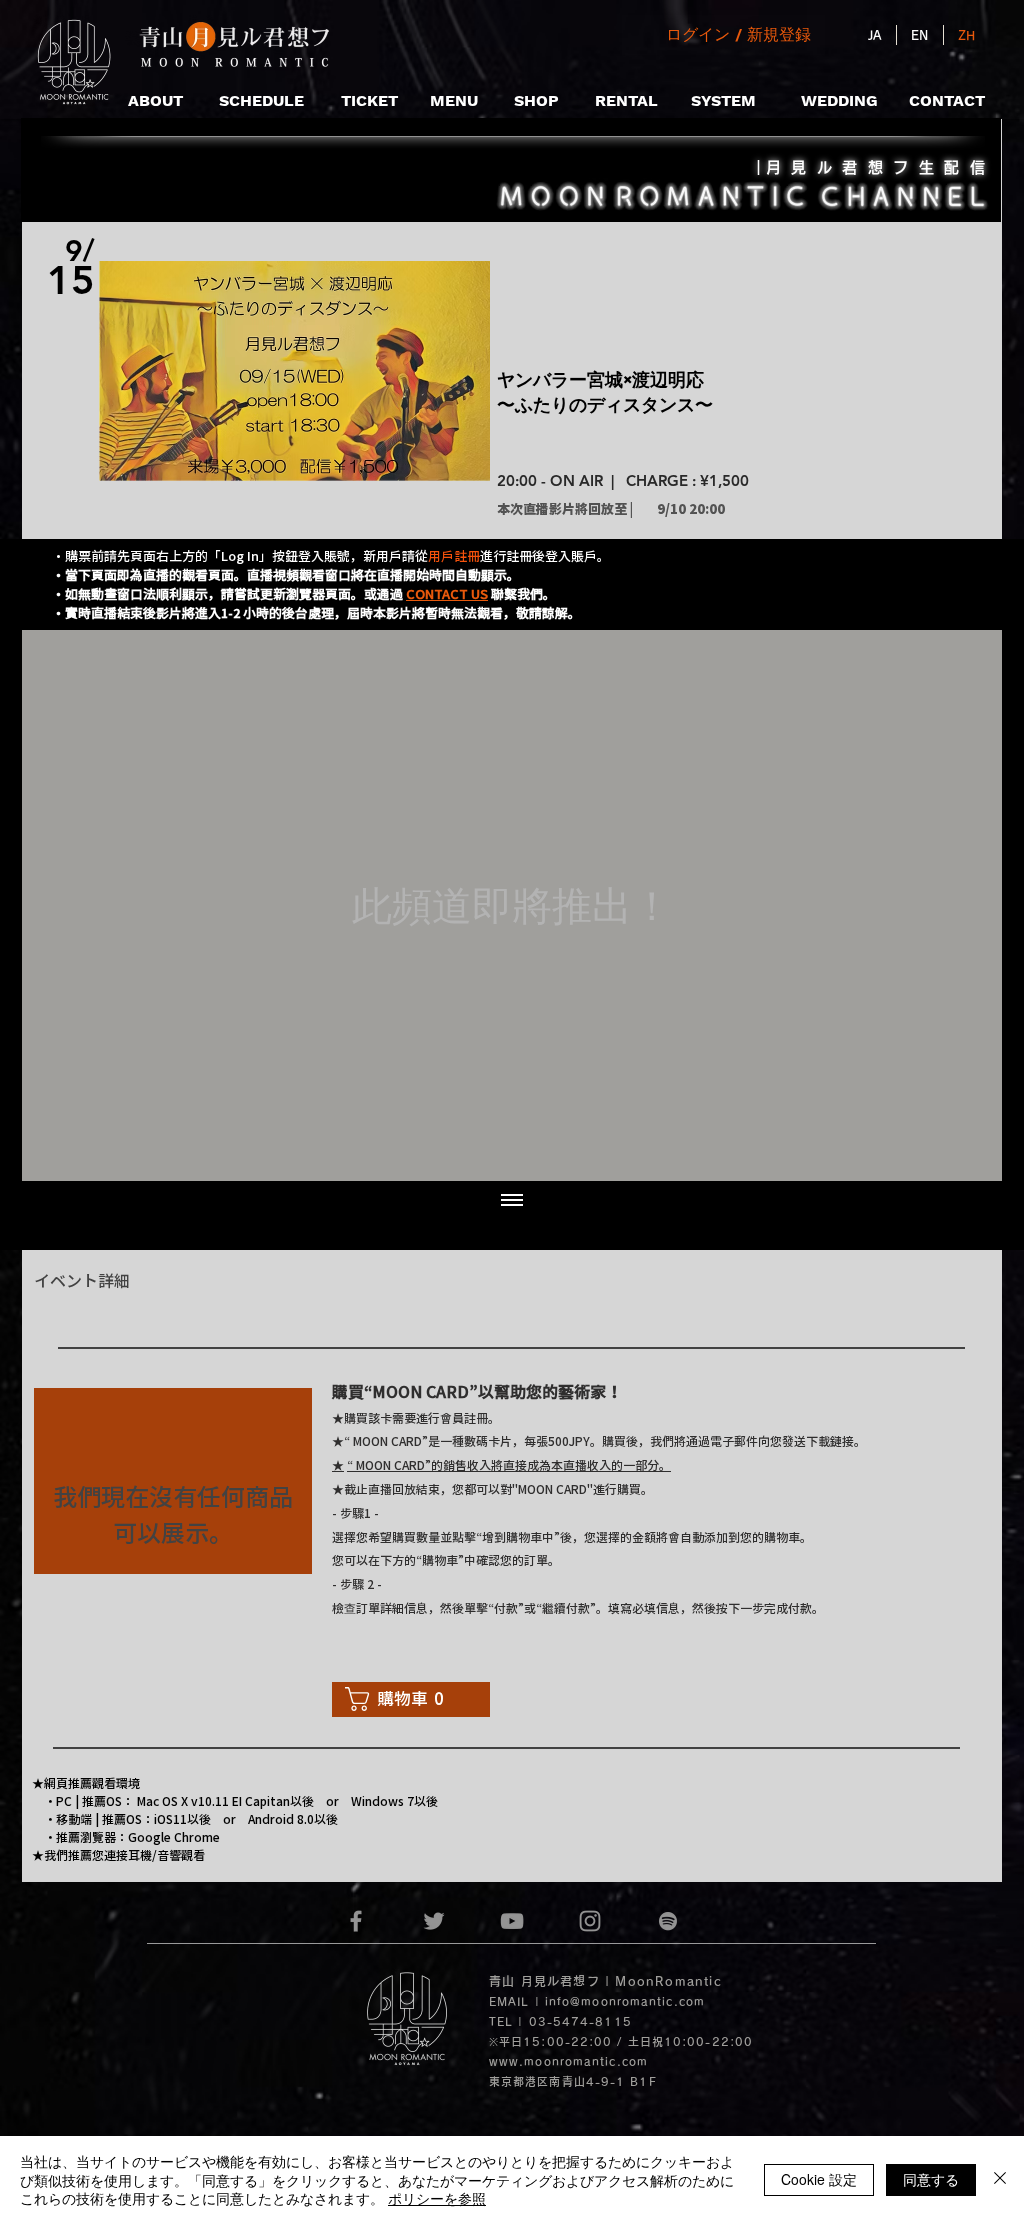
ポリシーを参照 (437, 2198)
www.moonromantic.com (568, 2061)
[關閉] (1000, 2179)
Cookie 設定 (819, 2179)
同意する (931, 2179)
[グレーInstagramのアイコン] (590, 1921)
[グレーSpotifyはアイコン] (668, 1921)
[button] (447, 593)
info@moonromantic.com (625, 2001)
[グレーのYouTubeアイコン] (512, 1921)
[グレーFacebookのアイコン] (356, 1921)
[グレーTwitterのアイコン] (434, 1921)
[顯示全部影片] (512, 1201)
